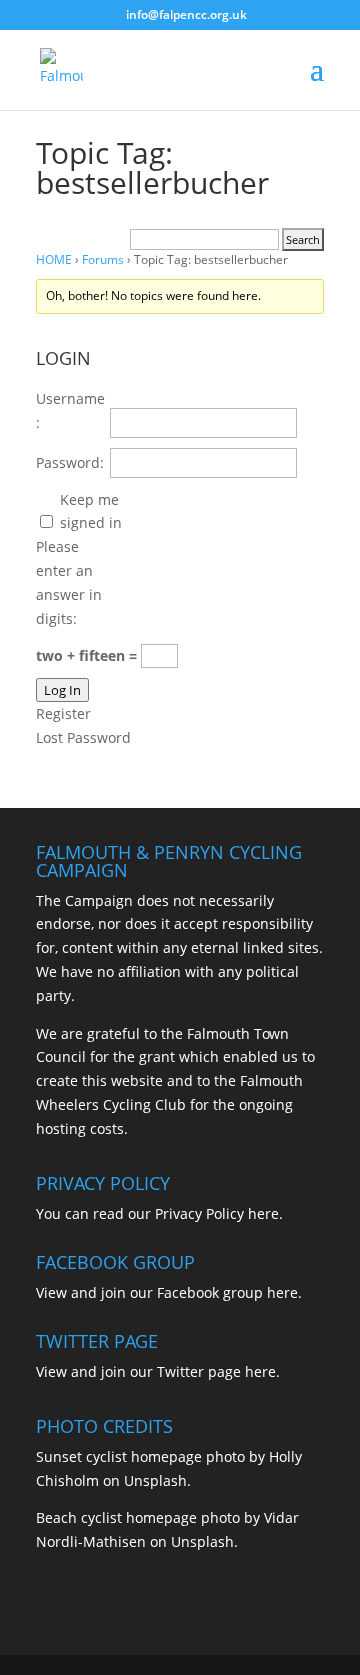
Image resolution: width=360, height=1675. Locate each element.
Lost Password (83, 737)
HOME (54, 259)
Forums (103, 259)
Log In (62, 690)
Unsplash (155, 1480)
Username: (70, 410)
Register (63, 713)
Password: (70, 462)
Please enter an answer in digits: (69, 582)
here (263, 1213)
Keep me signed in (91, 511)
